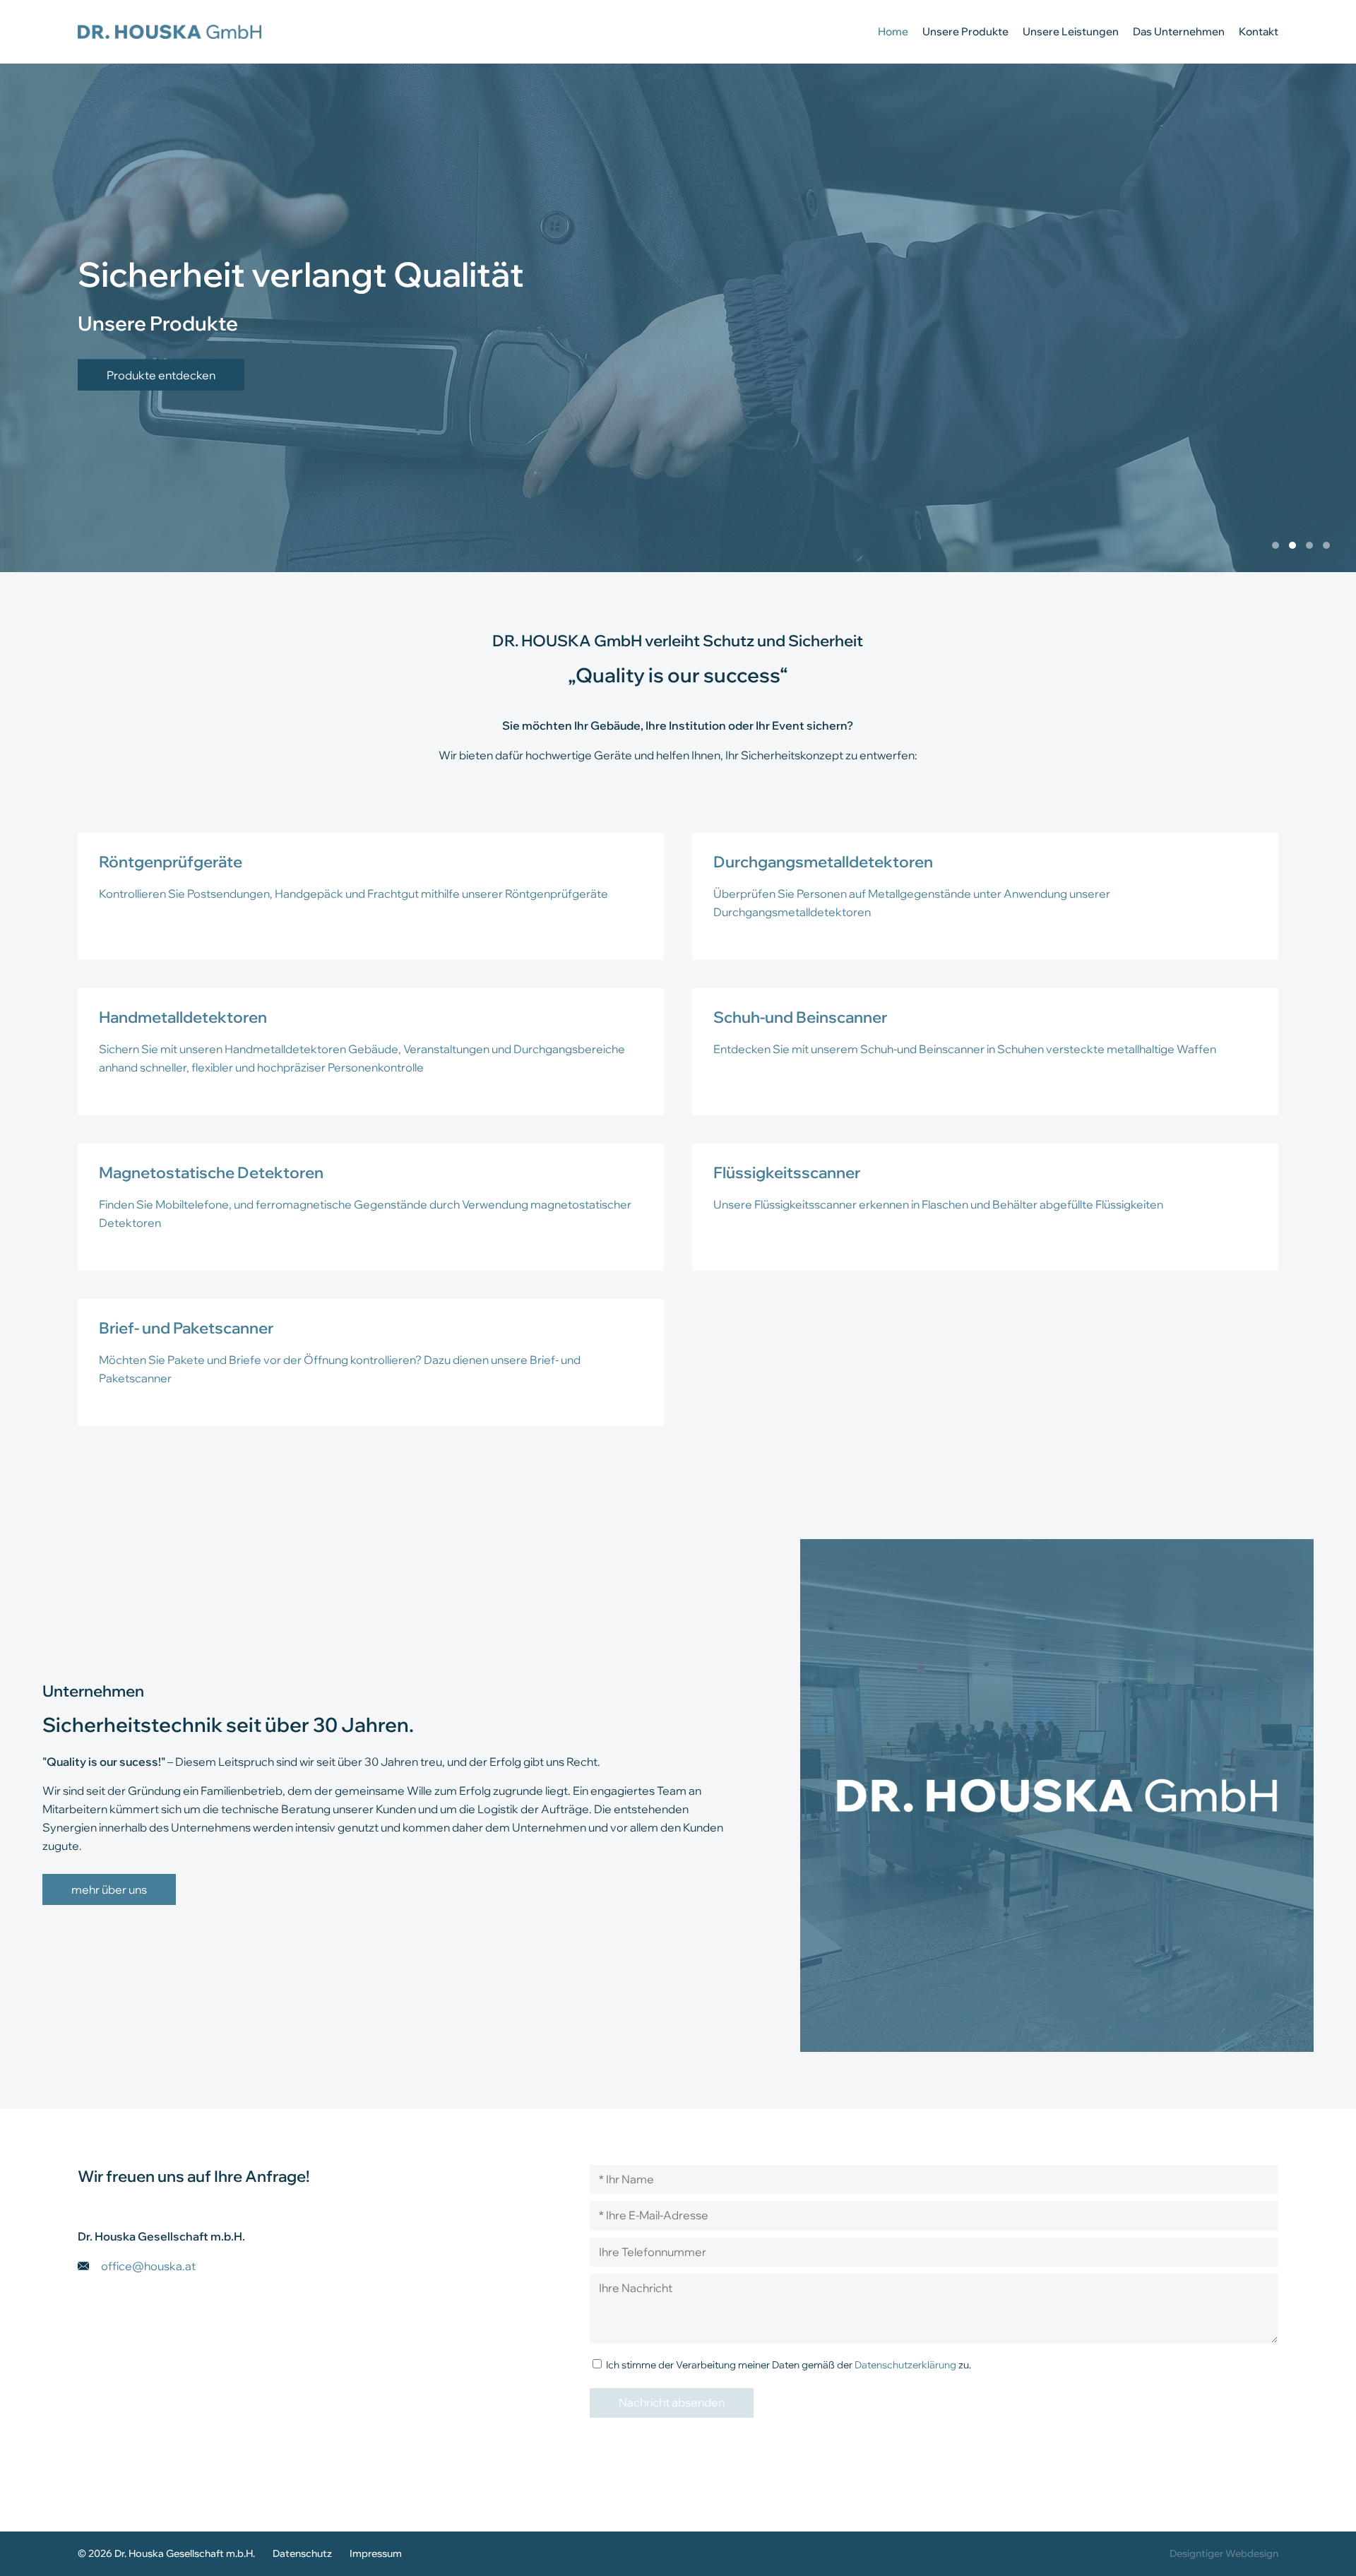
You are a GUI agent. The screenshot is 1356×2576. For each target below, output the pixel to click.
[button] (1275, 545)
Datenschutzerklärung (905, 2364)
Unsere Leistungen (1071, 31)
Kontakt (1259, 31)
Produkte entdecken (161, 374)
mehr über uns (109, 1889)
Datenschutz (302, 2553)
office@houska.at (148, 2266)
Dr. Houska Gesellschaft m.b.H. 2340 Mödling (169, 32)
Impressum (376, 2553)
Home (893, 31)
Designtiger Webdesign (1224, 2553)
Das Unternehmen (1179, 31)
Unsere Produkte (965, 31)
